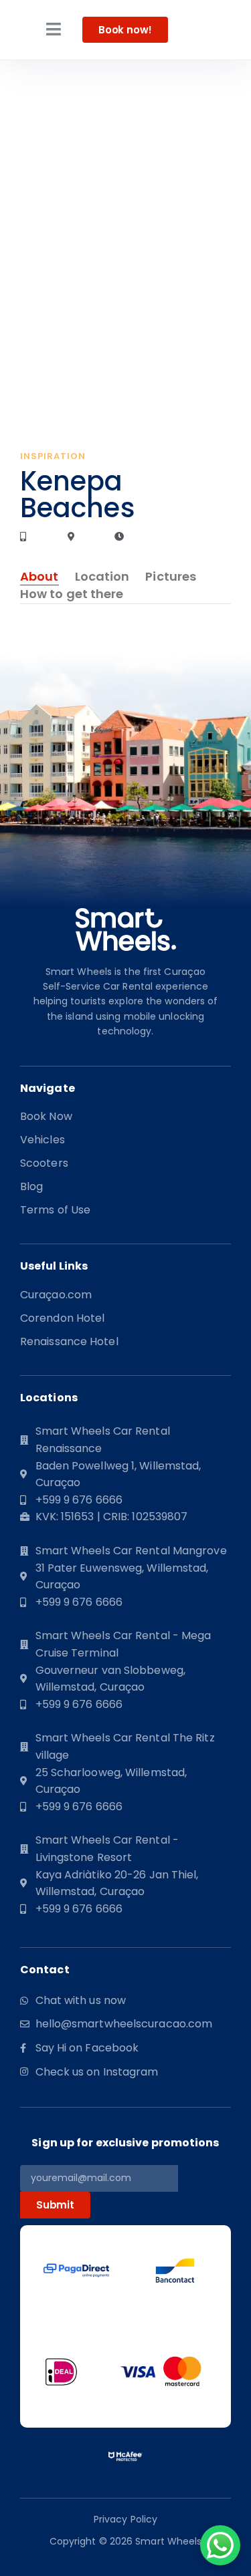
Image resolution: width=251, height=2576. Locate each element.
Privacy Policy (125, 2519)
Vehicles (43, 1140)
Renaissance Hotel (69, 1342)
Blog (31, 1187)
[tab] (39, 577)
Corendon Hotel (62, 1318)
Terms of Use (55, 1210)
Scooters (44, 1163)
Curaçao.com (56, 1295)
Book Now (46, 1117)
